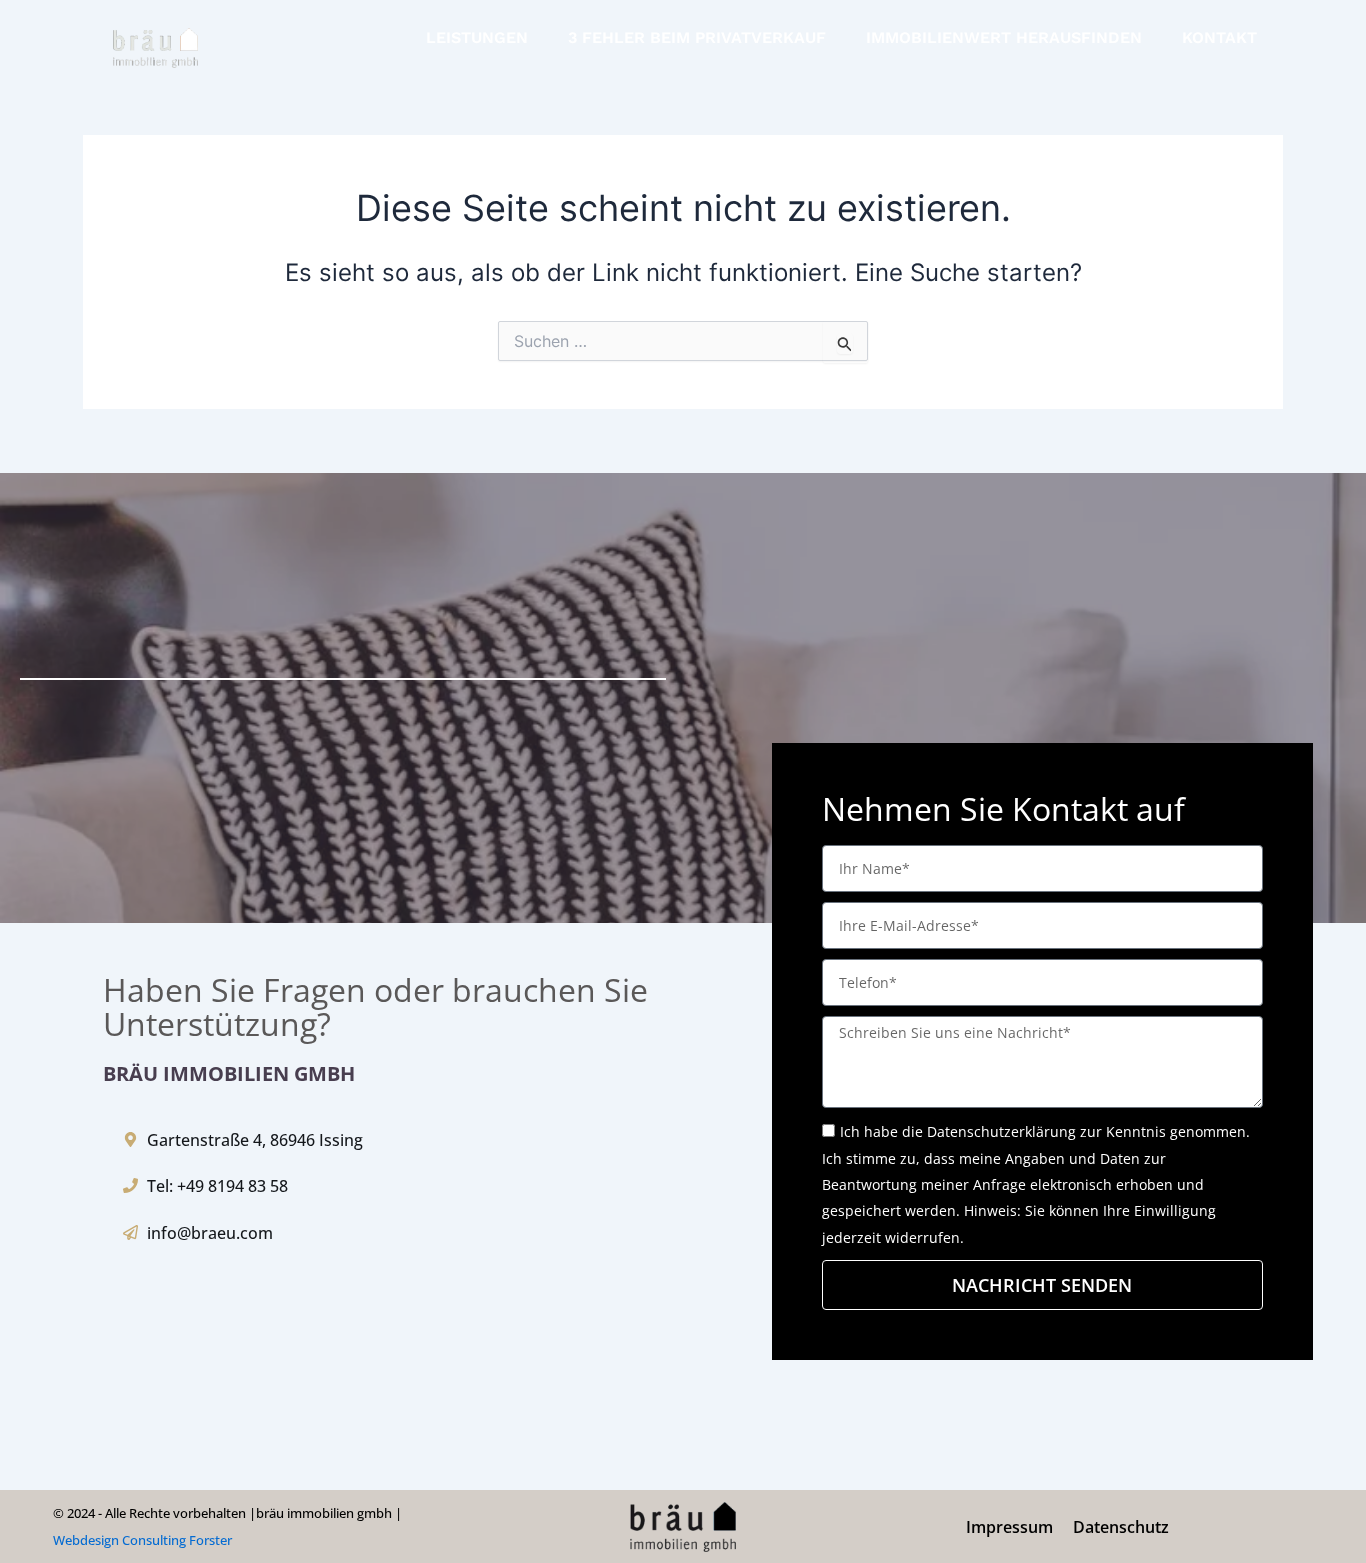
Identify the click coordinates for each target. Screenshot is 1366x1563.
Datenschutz (1121, 1527)
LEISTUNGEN (477, 37)
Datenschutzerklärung (1001, 1131)
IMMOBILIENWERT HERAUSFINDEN (1004, 37)
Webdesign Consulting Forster (142, 1540)
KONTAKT (1219, 37)
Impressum (1009, 1527)
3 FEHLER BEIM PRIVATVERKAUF (697, 37)
